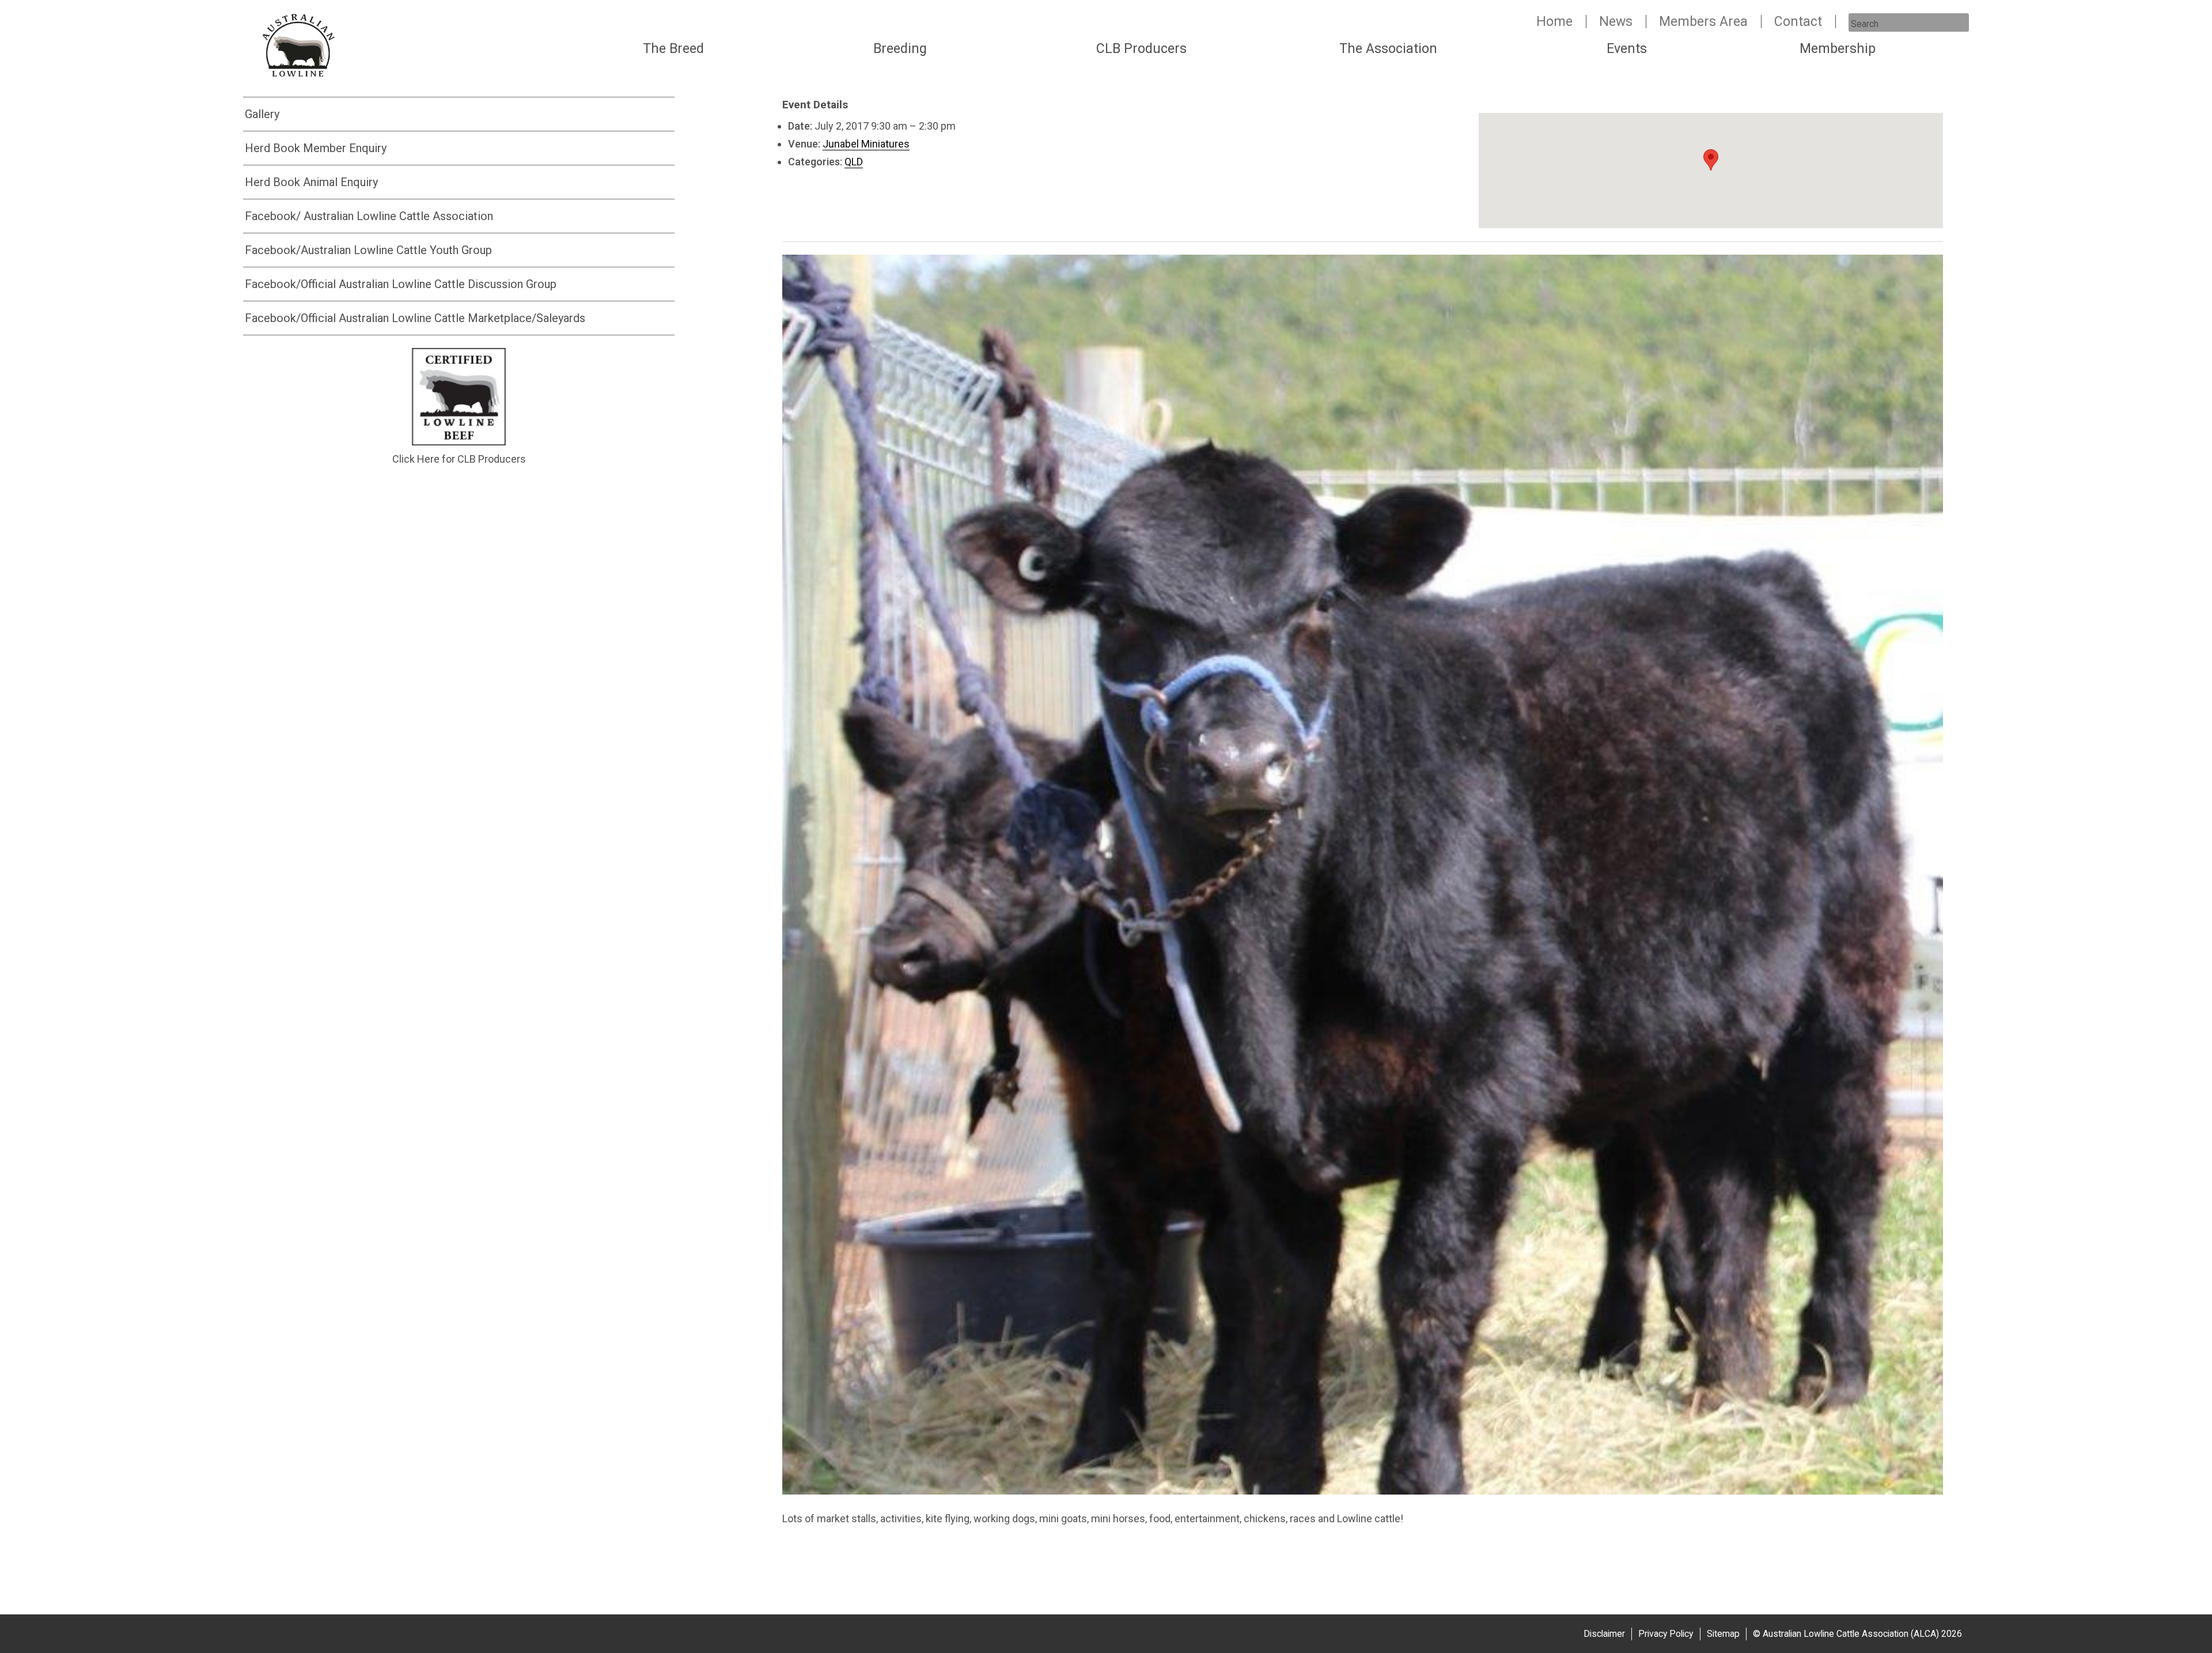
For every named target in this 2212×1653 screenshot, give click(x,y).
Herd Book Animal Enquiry (311, 182)
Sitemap (1723, 1634)
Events (1627, 49)
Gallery (262, 114)
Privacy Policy (1666, 1634)
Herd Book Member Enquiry (316, 148)
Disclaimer (1604, 1634)
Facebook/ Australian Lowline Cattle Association (369, 216)
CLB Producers (1141, 49)
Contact (1798, 22)
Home (1554, 22)
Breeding (900, 49)
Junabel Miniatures (866, 144)
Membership (1838, 49)
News (1616, 22)
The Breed (673, 49)
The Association (1388, 49)
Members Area (1703, 22)
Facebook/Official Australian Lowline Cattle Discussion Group (401, 284)
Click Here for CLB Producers (459, 459)
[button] (1711, 160)
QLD (854, 162)
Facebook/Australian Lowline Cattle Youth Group (368, 250)
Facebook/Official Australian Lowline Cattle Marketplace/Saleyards (415, 318)
